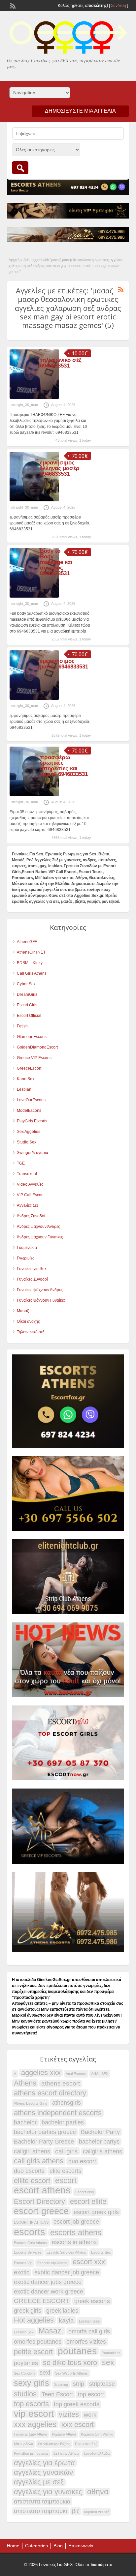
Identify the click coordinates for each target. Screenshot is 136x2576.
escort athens (42, 2190)
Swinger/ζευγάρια (33, 1153)
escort (66, 2180)
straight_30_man (25, 405)
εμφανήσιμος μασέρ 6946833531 (64, 664)
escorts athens (76, 2233)
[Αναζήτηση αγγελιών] (20, 168)
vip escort (34, 2414)
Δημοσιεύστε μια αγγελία (80, 111)
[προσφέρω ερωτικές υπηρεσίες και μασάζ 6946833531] (34, 795)
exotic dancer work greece (49, 2292)
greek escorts (92, 2301)
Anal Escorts (76, 2074)
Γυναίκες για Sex (32, 1269)
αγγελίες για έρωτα (44, 2463)
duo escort (82, 2161)
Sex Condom (24, 2373)
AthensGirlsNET (31, 952)
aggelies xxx (41, 2073)
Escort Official (29, 1016)
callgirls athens (102, 2151)
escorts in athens (74, 2242)
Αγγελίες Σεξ (28, 1205)
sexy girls (32, 2383)
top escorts (31, 2404)
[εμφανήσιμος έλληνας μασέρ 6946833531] (34, 500)
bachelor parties (63, 2122)
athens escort (61, 2083)
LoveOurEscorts (31, 1100)
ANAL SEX (100, 2074)
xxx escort (78, 2425)
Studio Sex (27, 1142)
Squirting (61, 2384)
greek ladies (62, 2311)
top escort (91, 2394)
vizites (69, 2414)
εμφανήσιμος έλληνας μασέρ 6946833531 (60, 468)
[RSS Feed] (12, 5)
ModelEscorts (29, 1110)
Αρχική (14, 260)
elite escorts (65, 2171)
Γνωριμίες (26, 1258)
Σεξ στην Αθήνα (66, 2453)
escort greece (41, 2211)
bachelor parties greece (45, 2132)
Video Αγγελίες (30, 1184)
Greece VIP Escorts (34, 1058)
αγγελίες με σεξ (39, 2482)
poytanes (26, 2363)
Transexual (27, 1174)
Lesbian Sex (24, 2332)
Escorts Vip (23, 2263)
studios (25, 2394)
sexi (45, 2373)
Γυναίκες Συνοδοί (32, 1279)
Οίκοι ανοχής (28, 1321)
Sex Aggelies (29, 1132)
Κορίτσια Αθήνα (64, 2434)
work (90, 2415)
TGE (21, 1163)
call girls (67, 2151)
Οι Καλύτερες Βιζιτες (54, 2444)
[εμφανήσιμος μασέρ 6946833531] (34, 698)
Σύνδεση (119, 6)
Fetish (22, 1026)
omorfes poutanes (38, 2342)
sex (108, 2362)
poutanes (77, 2351)
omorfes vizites (86, 2342)
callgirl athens (32, 2151)
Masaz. (51, 2331)
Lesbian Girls (89, 2321)
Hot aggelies (34, 2320)
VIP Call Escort (30, 1195)
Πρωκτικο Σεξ (86, 2444)
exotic (22, 2272)
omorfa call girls (89, 2331)
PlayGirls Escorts (32, 1121)
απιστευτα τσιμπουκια (42, 2502)
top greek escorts (77, 2404)
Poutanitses (111, 2353)
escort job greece (76, 2222)
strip (79, 2384)
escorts (30, 2232)
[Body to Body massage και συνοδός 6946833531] (34, 596)
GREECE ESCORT (42, 2301)
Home (13, 2546)
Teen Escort (57, 2394)
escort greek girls (96, 2212)
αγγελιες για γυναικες (48, 2492)
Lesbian (24, 1089)
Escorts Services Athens (66, 2252)
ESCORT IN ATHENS (31, 2222)
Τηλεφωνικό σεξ (31, 1332)
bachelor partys (99, 2142)
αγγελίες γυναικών (43, 2472)
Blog (58, 2546)
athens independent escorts (58, 2113)
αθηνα (98, 2492)
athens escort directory (50, 2093)
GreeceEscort (29, 1068)
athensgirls (67, 2103)
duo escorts (29, 2171)
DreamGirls (27, 994)
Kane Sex (26, 1079)
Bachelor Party (100, 2132)
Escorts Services (28, 2252)
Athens (25, 2083)
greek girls (28, 2311)
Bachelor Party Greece (44, 2142)
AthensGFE (27, 942)
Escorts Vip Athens (52, 2263)
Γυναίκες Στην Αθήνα (30, 2434)
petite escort (33, 2352)
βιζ (76, 2511)
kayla (66, 2320)
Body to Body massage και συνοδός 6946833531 (56, 562)
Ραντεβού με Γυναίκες (31, 2453)
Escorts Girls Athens (30, 2243)
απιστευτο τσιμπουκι (40, 2511)
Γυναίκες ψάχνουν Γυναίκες (41, 1300)
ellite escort (32, 2181)
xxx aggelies (35, 2424)
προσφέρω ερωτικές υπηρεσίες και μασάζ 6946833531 (64, 766)
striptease (102, 2384)
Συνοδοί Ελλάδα (97, 2453)
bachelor (25, 2122)
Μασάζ (23, 1311)
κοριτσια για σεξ (97, 2512)
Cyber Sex (26, 984)
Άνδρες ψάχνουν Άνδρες (38, 1227)
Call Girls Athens (32, 973)
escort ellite (88, 2202)
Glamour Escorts (32, 1037)
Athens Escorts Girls (31, 2103)
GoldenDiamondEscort (37, 1047)
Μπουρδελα (23, 2444)
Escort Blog (85, 2192)
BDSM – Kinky (30, 963)
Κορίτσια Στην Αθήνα (97, 2434)
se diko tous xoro (70, 2363)
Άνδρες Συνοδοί (31, 1216)
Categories (36, 2546)
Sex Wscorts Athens (71, 2373)
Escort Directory (39, 2202)
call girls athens (39, 2161)
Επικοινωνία (81, 2546)
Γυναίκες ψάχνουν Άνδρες (40, 1290)
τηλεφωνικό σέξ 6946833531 (61, 363)
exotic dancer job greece (67, 2272)
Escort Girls (27, 1005)
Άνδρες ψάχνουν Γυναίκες (40, 1237)
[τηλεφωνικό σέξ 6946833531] (34, 398)
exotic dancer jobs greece (48, 2282)
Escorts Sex (101, 2252)
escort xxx (89, 2262)
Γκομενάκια (27, 1248)
